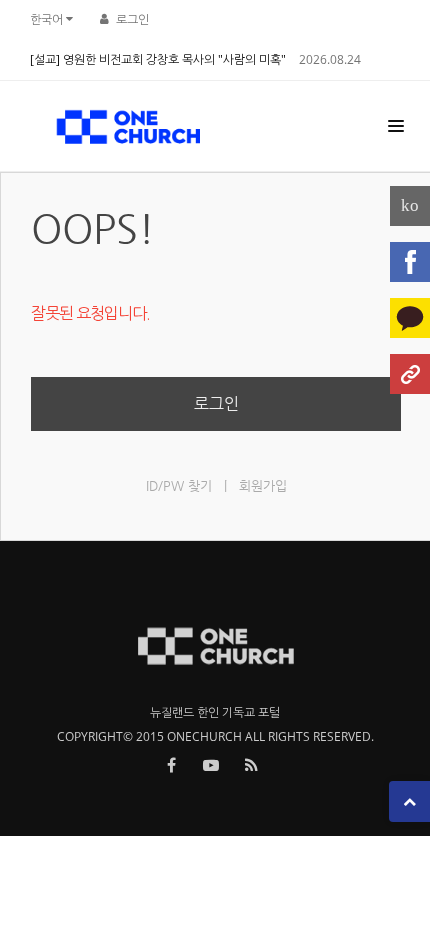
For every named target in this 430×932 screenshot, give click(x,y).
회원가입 (263, 485)
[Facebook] (410, 262)
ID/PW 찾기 (179, 485)
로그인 (132, 19)
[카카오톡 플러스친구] (410, 318)
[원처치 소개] (410, 374)
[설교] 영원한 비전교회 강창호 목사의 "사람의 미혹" (158, 59)
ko (410, 205)
